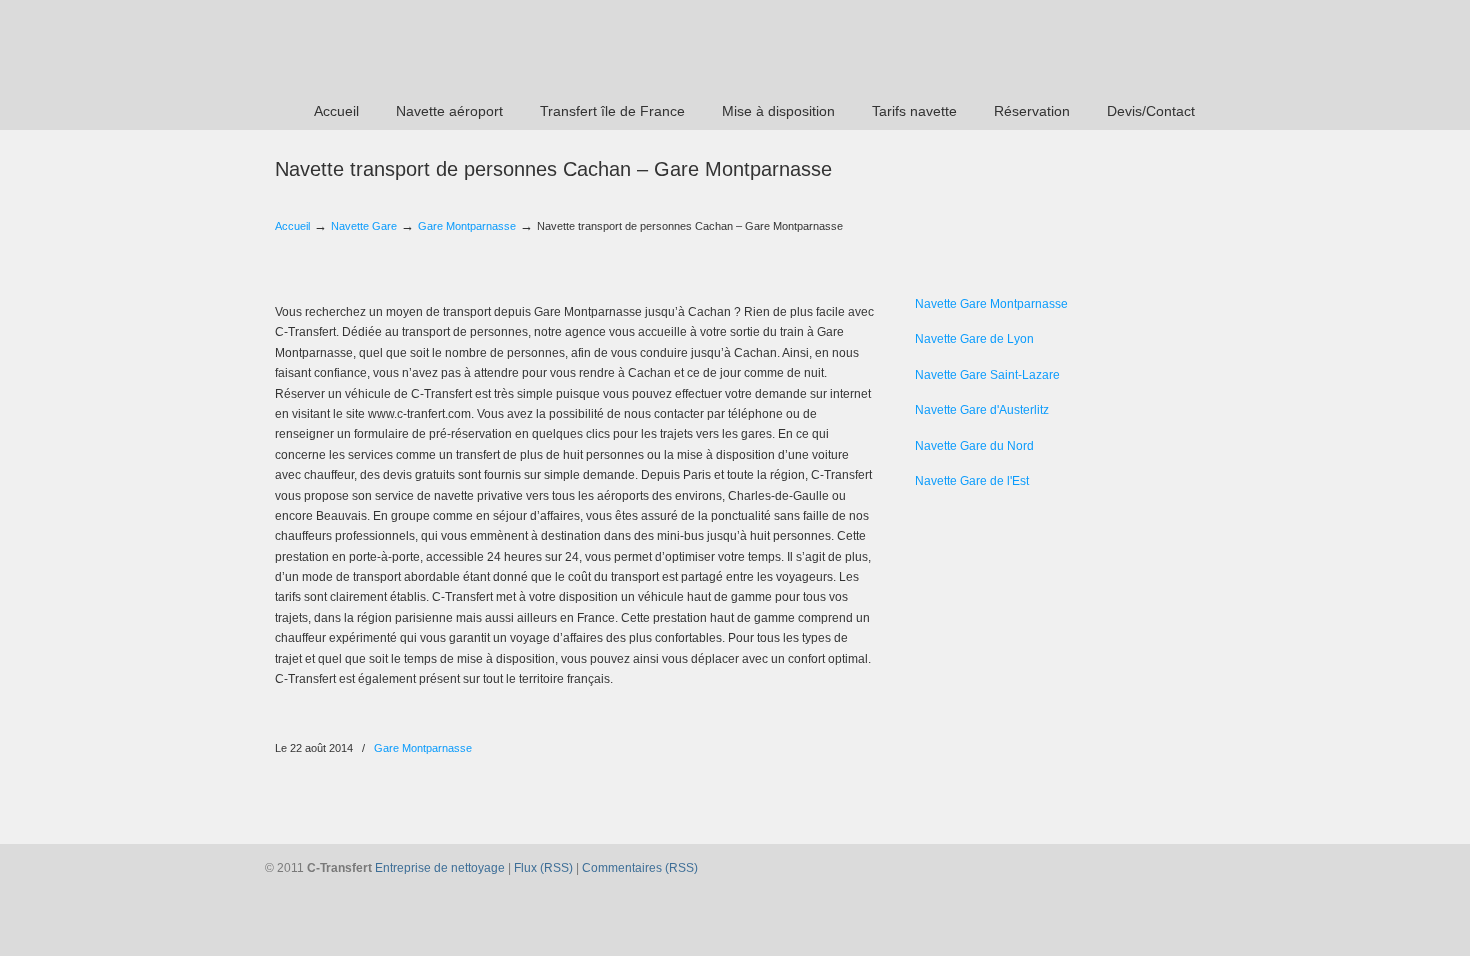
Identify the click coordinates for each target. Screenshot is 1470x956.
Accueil (292, 226)
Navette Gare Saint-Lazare (987, 375)
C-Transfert (395, 46)
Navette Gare (364, 226)
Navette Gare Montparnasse (991, 304)
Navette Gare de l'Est (972, 481)
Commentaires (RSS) (640, 868)
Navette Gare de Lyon (974, 339)
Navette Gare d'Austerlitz (982, 410)
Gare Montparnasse (467, 226)
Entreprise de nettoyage (440, 868)
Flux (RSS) (543, 868)
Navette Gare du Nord (974, 446)
